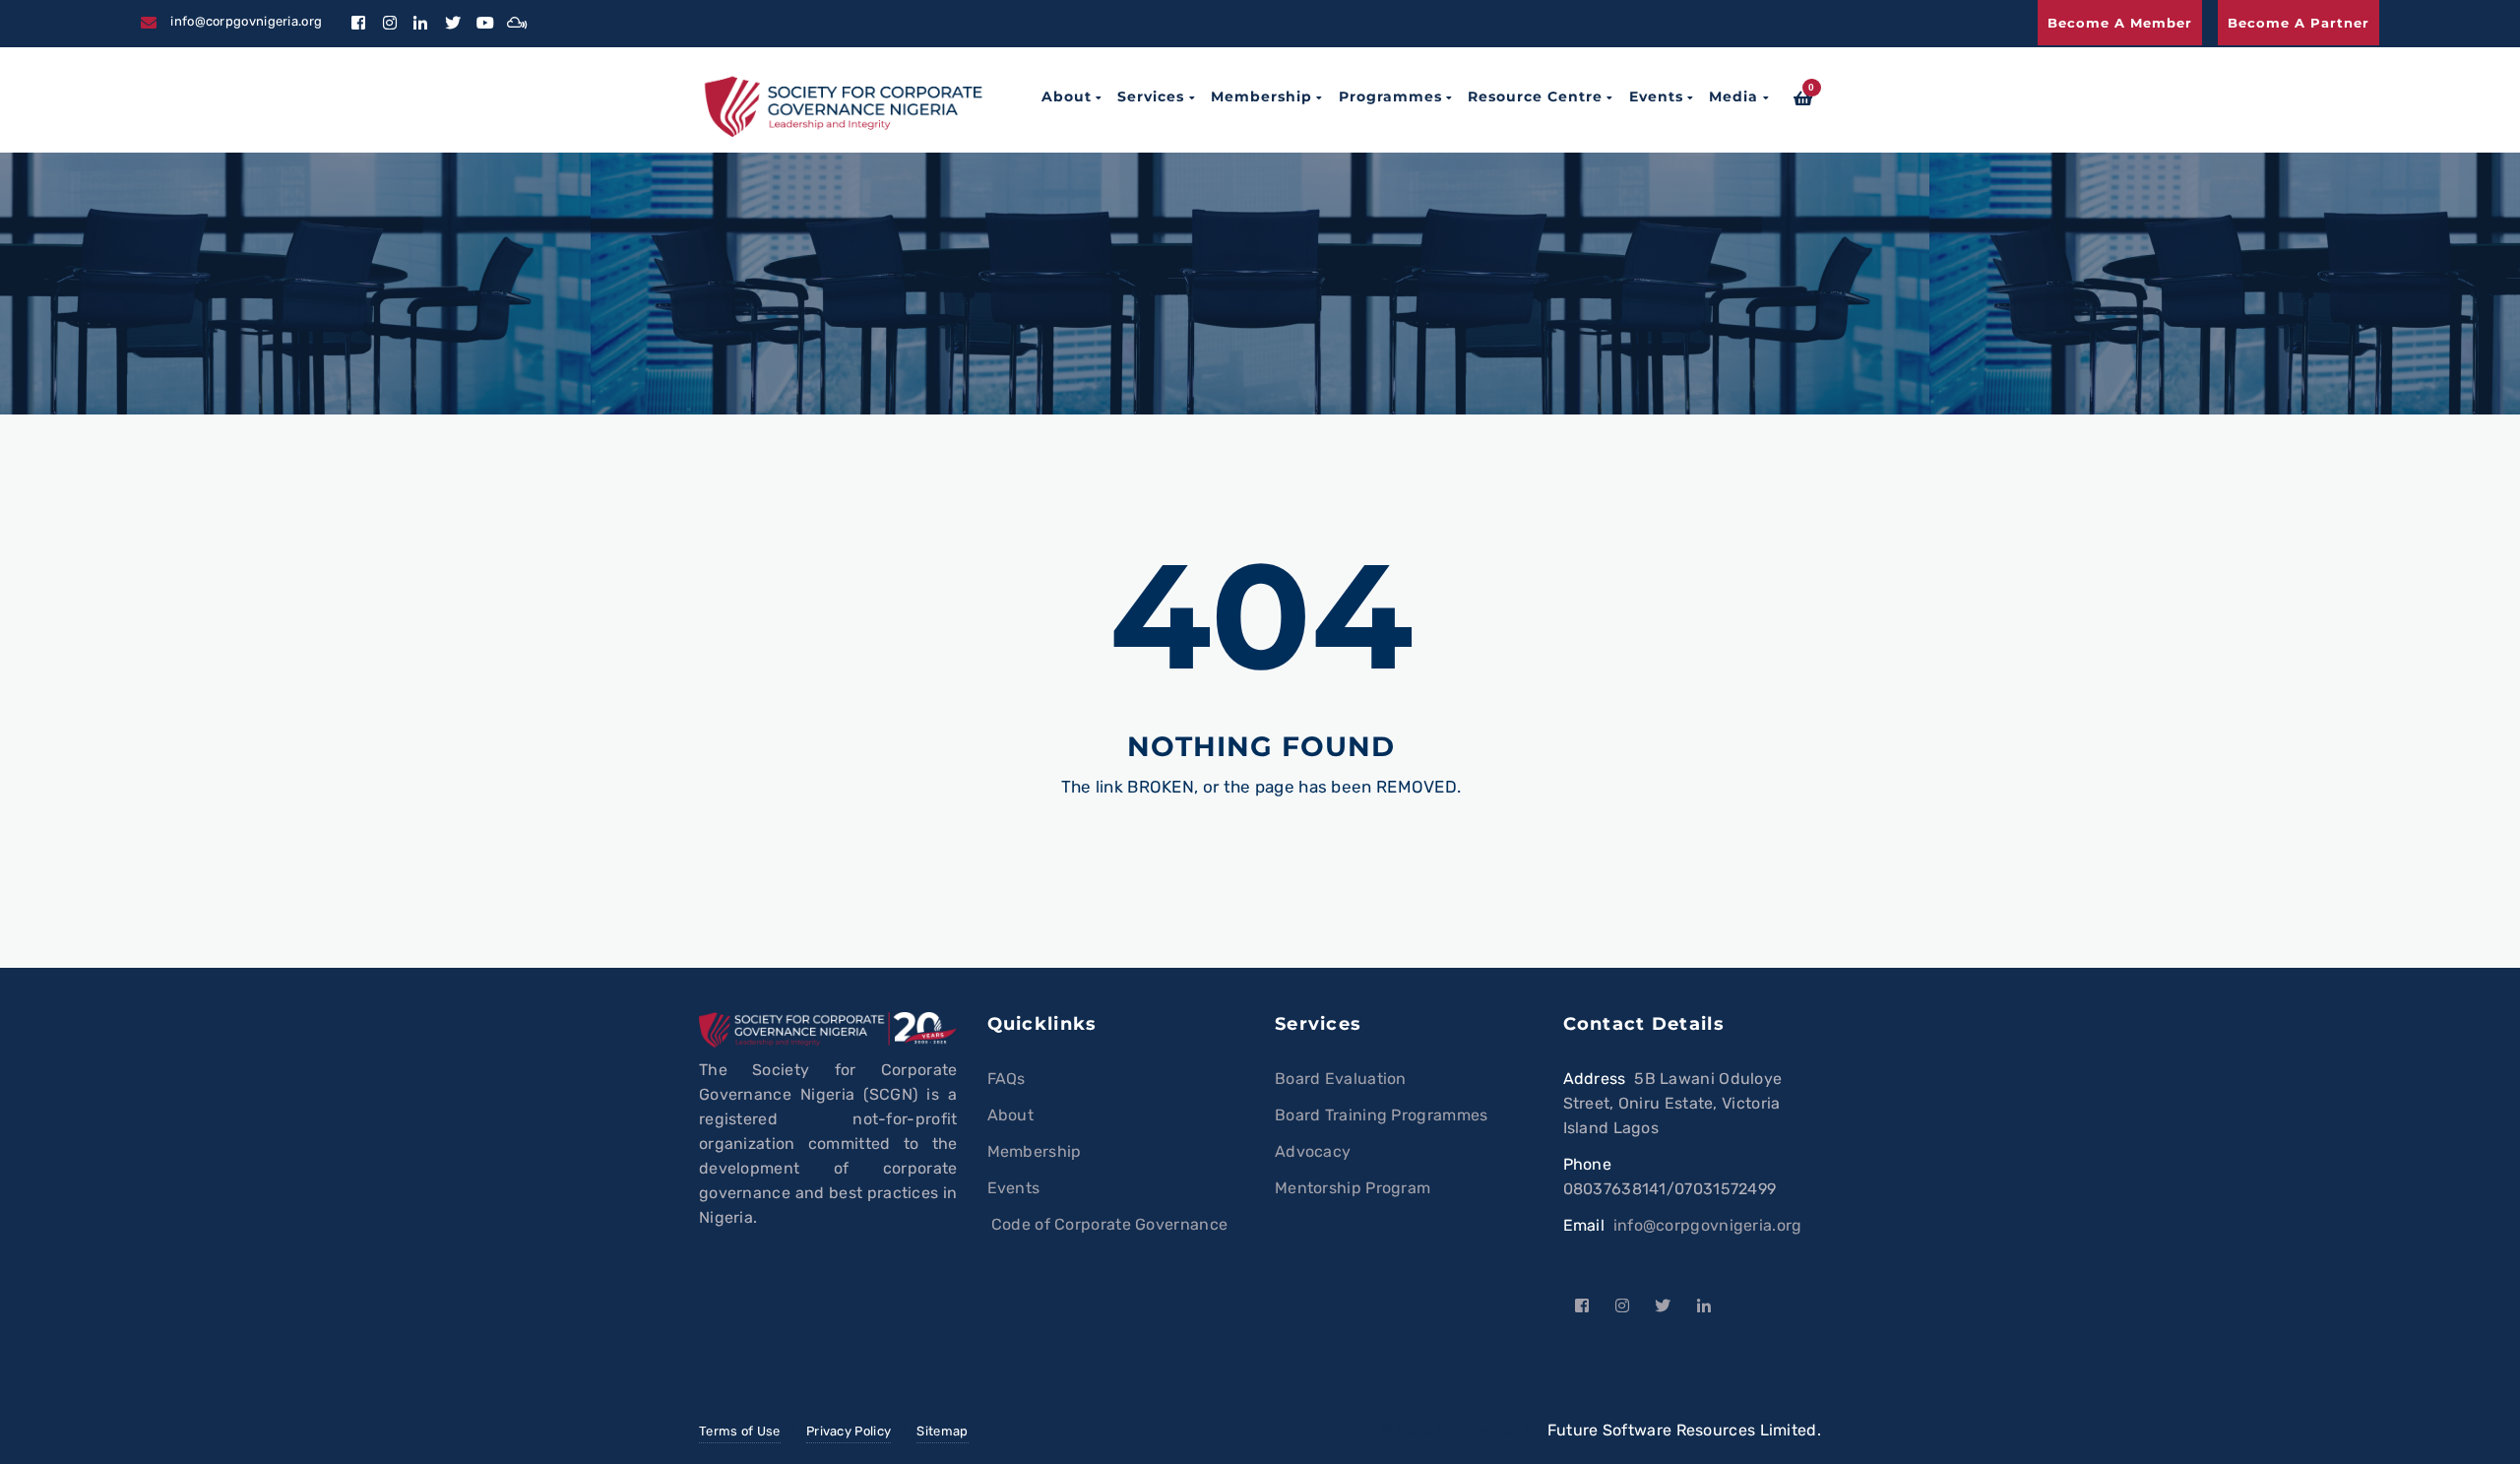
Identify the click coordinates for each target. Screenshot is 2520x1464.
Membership (1261, 96)
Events (1656, 96)
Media (1733, 96)
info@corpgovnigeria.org (1708, 1225)
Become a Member (2120, 23)
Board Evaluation (1341, 1079)
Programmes (1390, 96)
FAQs (1007, 1079)
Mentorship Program (1353, 1188)
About (1067, 96)
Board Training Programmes (1382, 1115)
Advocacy (1313, 1151)
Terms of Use (740, 1431)
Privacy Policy (849, 1431)
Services (1151, 96)
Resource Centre (1535, 96)
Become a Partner (2299, 23)
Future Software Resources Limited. (1684, 1430)
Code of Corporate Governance (1108, 1224)
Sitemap (942, 1431)
